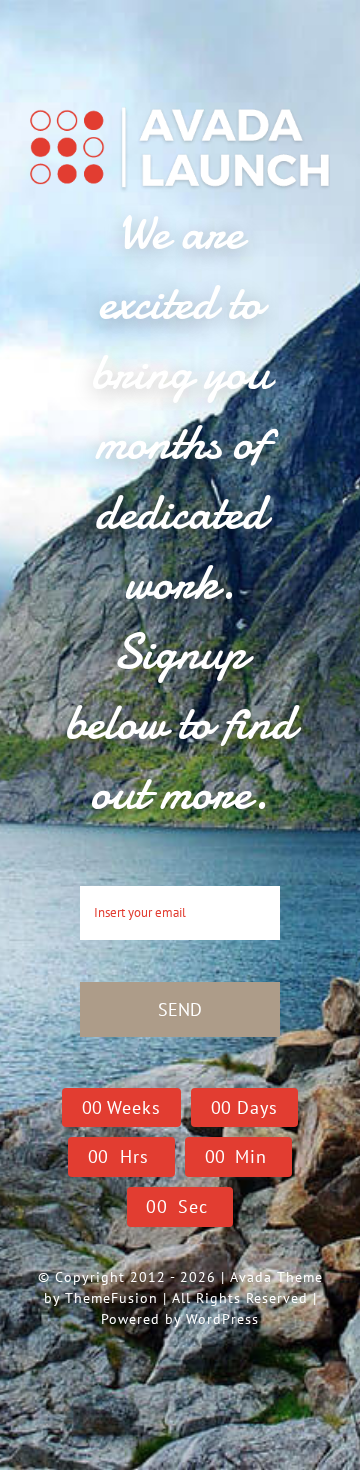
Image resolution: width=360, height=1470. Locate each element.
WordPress (222, 1319)
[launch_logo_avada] (180, 107)
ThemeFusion (111, 1298)
